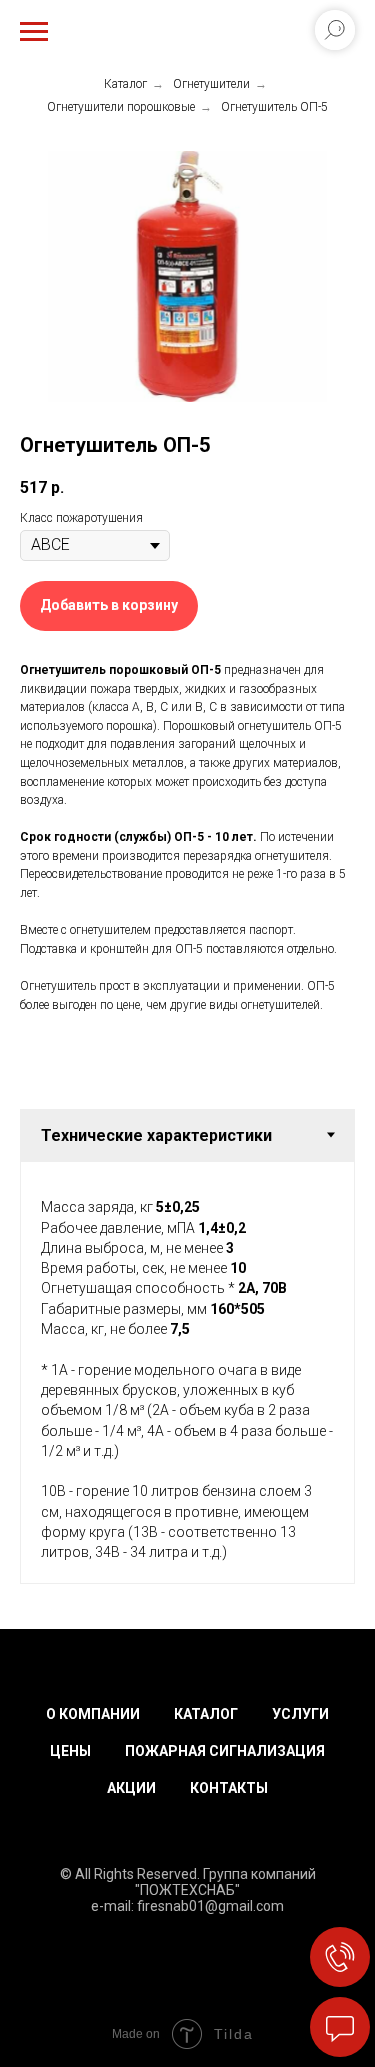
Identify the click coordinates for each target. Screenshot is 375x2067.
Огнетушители (211, 84)
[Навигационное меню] (34, 32)
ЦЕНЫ (70, 1751)
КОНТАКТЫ (229, 1788)
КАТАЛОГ (206, 1714)
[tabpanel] (187, 1372)
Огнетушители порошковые (121, 107)
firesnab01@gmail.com (210, 1906)
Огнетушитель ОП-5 (274, 107)
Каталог (125, 84)
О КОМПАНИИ (93, 1714)
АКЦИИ (131, 1788)
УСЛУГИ (300, 1714)
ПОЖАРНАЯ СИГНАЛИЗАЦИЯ (225, 1751)
